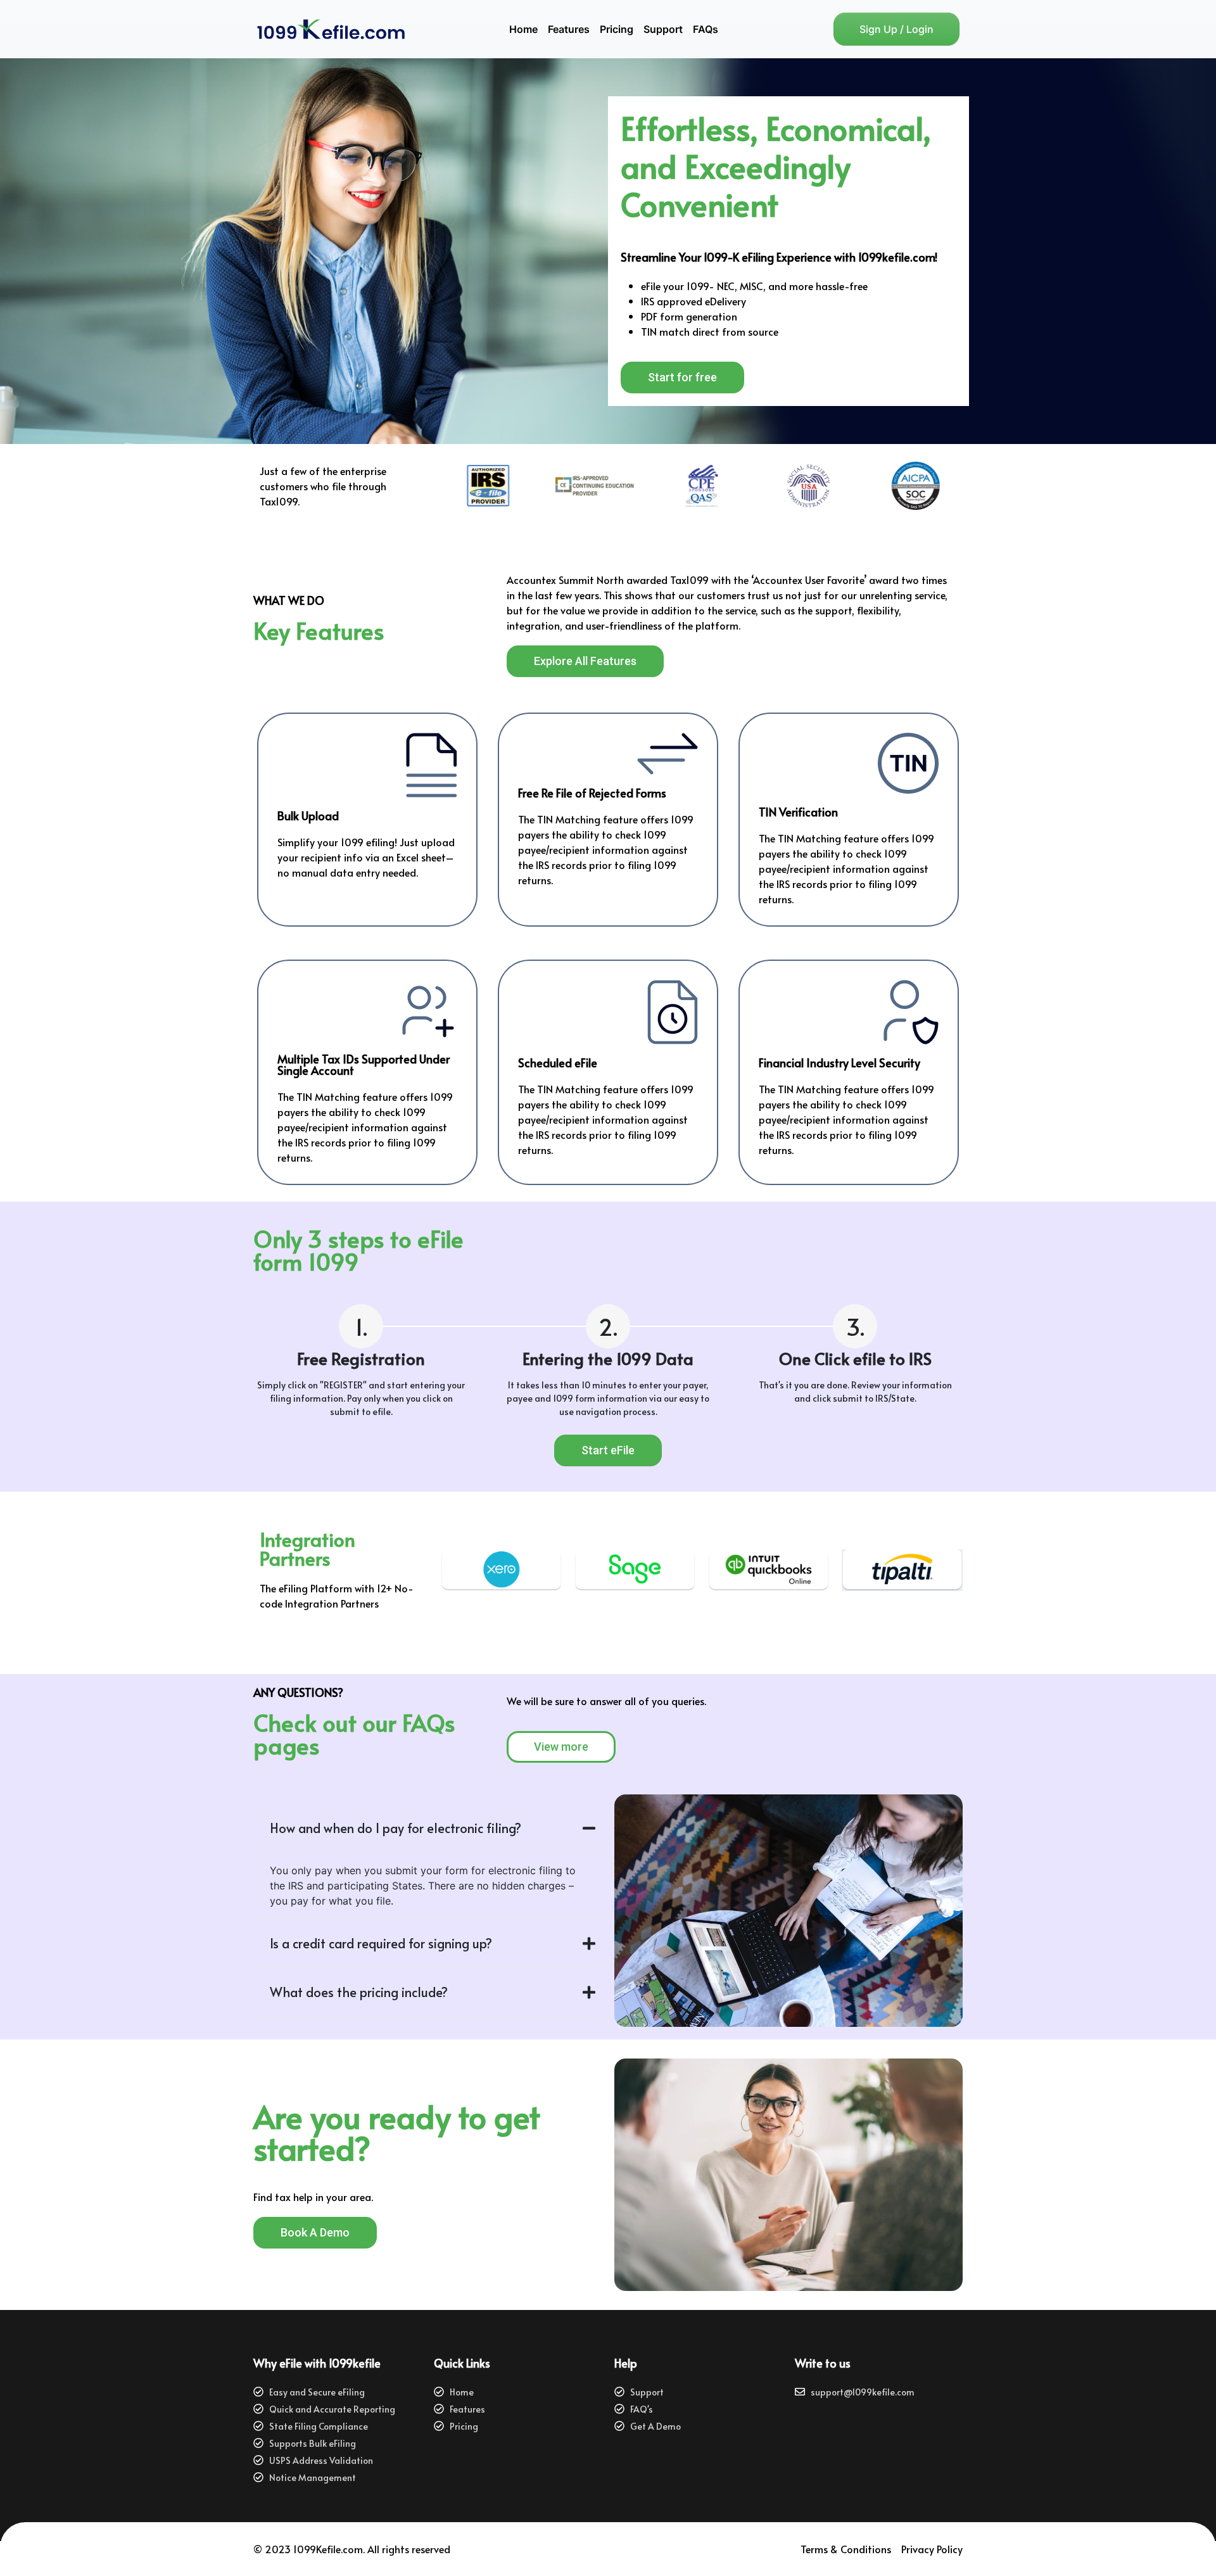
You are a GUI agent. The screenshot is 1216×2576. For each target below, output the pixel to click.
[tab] (427, 1828)
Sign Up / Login (896, 29)
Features (569, 29)
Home (523, 29)
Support (663, 29)
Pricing (617, 29)
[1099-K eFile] (350, 29)
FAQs (706, 29)
